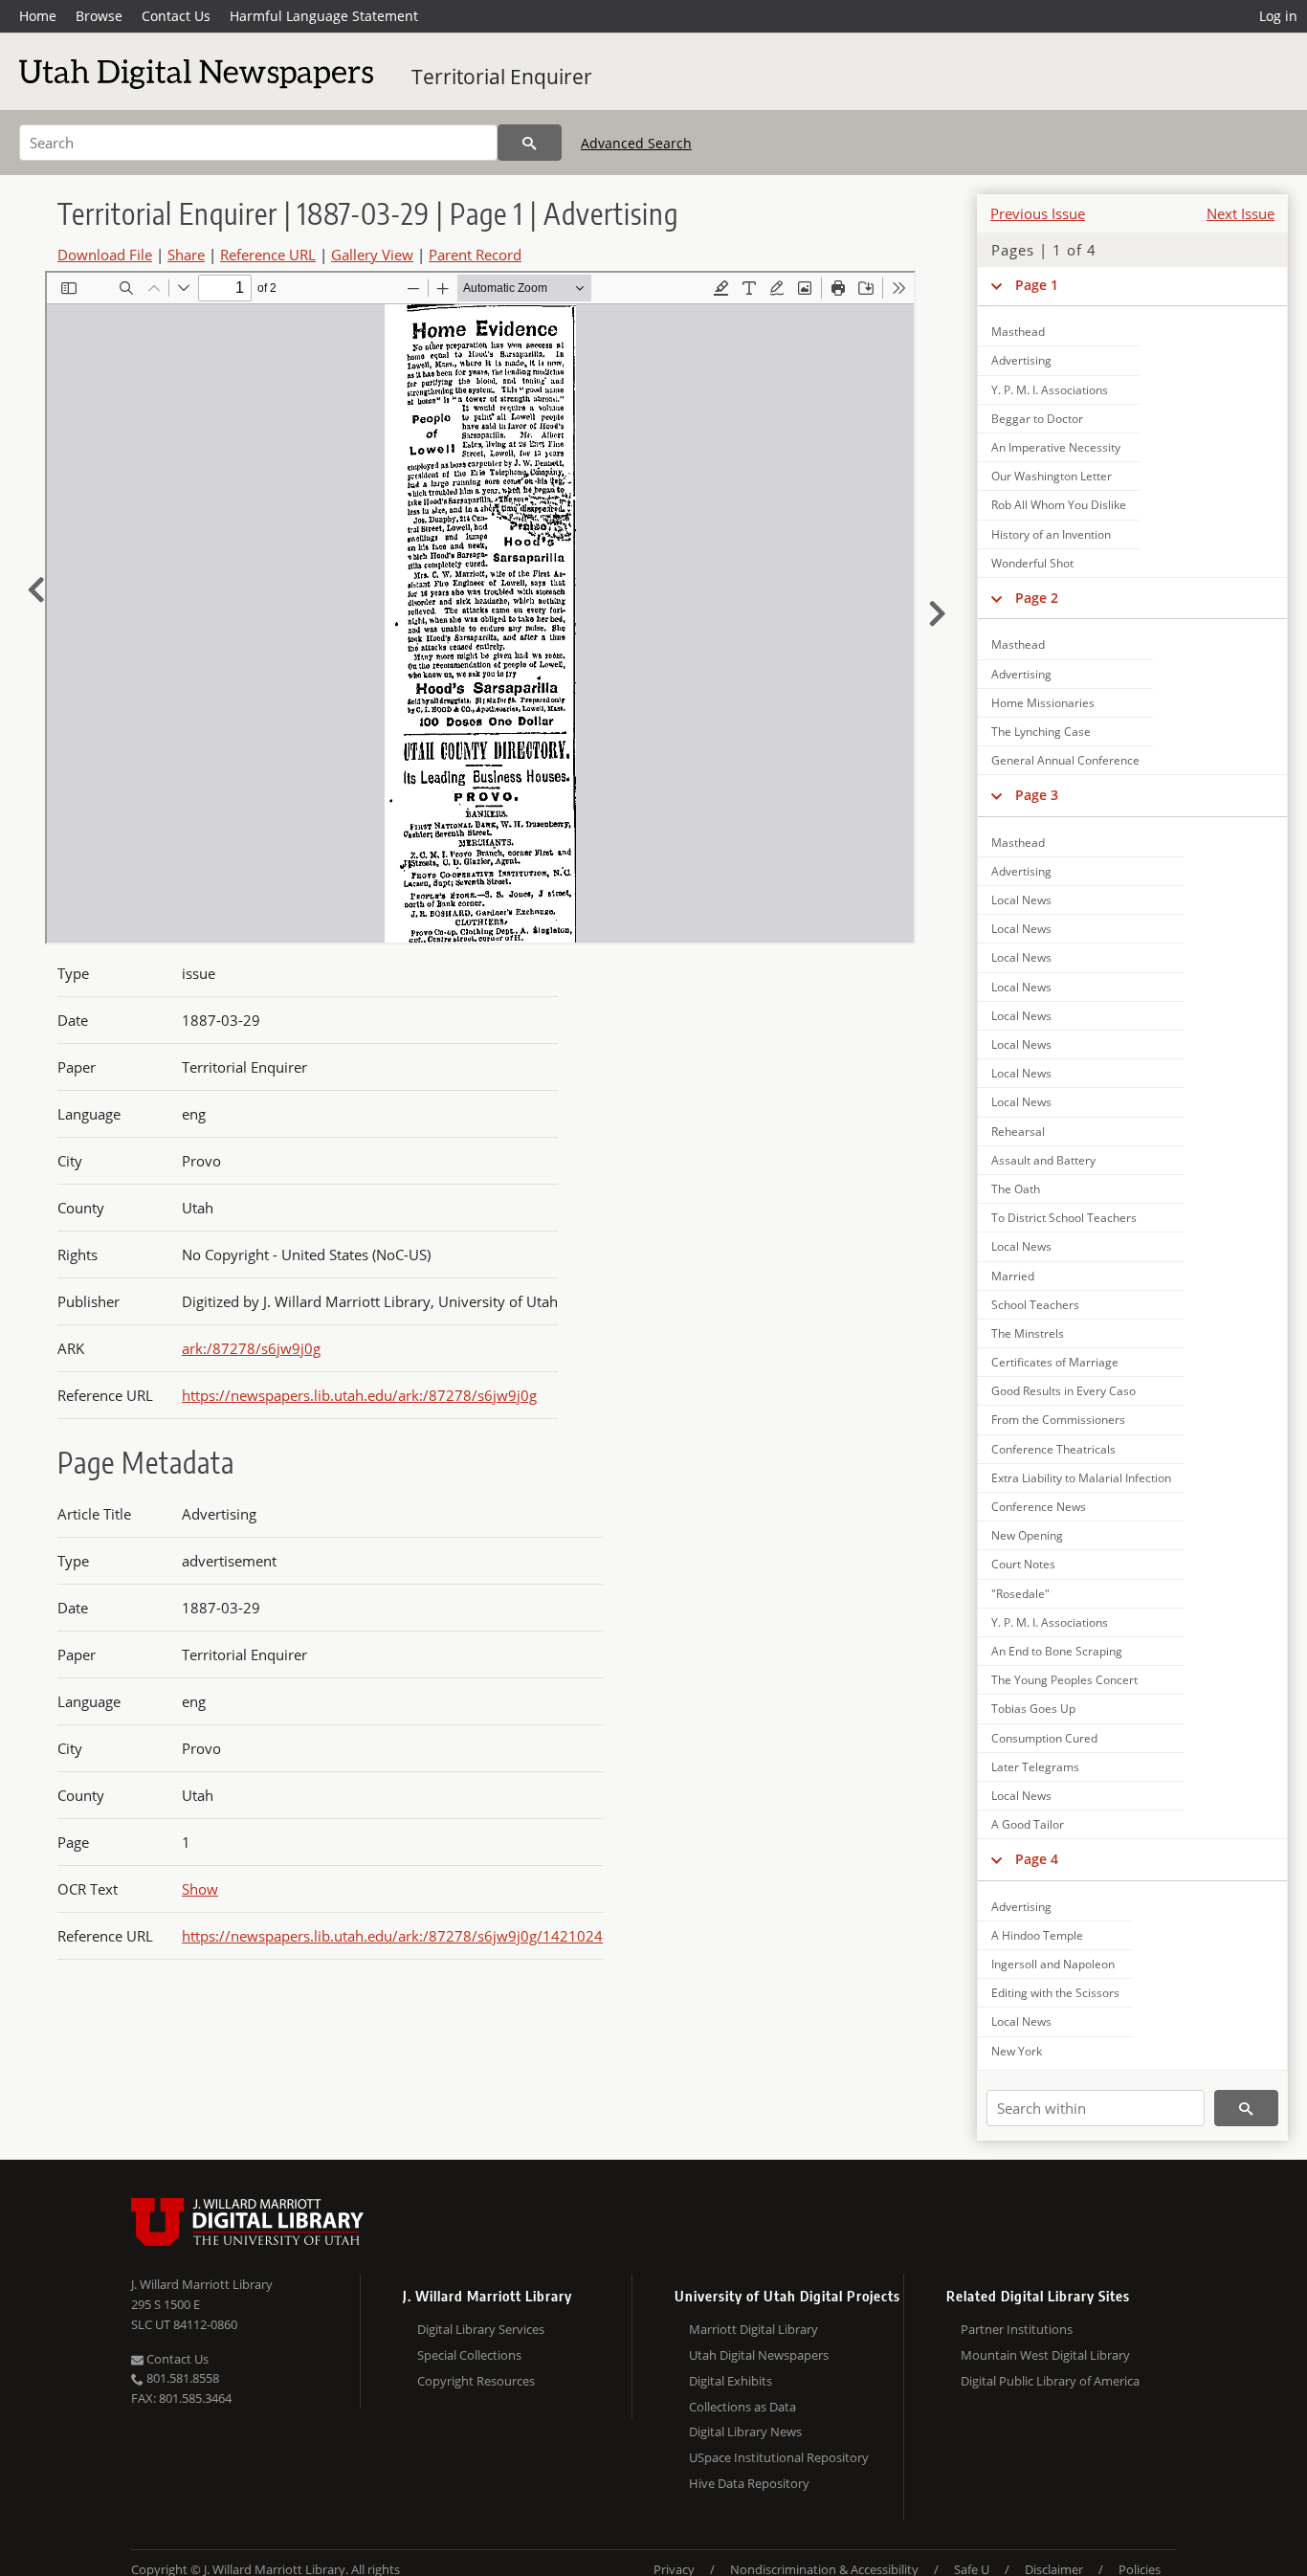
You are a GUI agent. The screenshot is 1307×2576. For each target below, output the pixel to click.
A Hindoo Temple (1037, 1935)
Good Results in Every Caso (1063, 1391)
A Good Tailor (1028, 1824)
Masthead (1018, 332)
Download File (105, 255)
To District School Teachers (1064, 1218)
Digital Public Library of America (1050, 2381)
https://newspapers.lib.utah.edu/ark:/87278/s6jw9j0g (359, 1395)
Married (1013, 1276)
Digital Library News (745, 2432)
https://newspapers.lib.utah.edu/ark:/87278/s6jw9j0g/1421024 (392, 1936)
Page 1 (1037, 285)
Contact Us (176, 16)
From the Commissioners (1058, 1420)
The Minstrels (1028, 1333)
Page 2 (1037, 598)
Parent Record (475, 255)
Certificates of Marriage (1055, 1362)
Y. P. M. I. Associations (1050, 390)
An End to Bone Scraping (1057, 1651)
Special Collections (469, 2355)
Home (38, 16)
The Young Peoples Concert (1064, 1680)
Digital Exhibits (731, 2381)
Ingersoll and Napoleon (1053, 1964)
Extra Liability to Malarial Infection (1081, 1478)
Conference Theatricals (1053, 1449)
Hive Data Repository (749, 2483)
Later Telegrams (1035, 1767)
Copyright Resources (476, 2381)
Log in (1278, 16)
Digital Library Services (481, 2329)
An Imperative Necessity (1056, 447)
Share (186, 255)
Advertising (1021, 360)
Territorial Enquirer (502, 77)
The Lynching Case (1041, 732)
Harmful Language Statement (324, 16)
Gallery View (372, 255)
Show (200, 1889)
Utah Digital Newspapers (759, 2355)
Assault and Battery (1043, 1160)
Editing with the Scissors (1055, 1993)
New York (1017, 2051)
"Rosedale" (1020, 1594)
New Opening (1027, 1535)
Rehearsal (1018, 1132)
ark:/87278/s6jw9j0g (251, 1348)
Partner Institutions (1017, 2329)
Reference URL (268, 255)
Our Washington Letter (1052, 476)
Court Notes (1023, 1564)
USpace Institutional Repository (779, 2457)
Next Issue (1241, 213)
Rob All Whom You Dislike (1059, 505)
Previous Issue (1038, 213)
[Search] (530, 143)
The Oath (1016, 1189)
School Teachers (1035, 1305)
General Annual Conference (1065, 760)
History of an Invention (1051, 534)
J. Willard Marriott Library (202, 2284)
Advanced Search (636, 143)
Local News (1021, 900)
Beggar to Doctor (1037, 419)
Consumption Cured (1044, 1738)
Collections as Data (742, 2407)
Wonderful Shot (1032, 563)
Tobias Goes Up (1033, 1709)
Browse (99, 16)
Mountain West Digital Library (1045, 2355)
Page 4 (1037, 1859)
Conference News (1039, 1507)
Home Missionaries (1043, 703)
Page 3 (1037, 795)
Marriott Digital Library (753, 2329)
